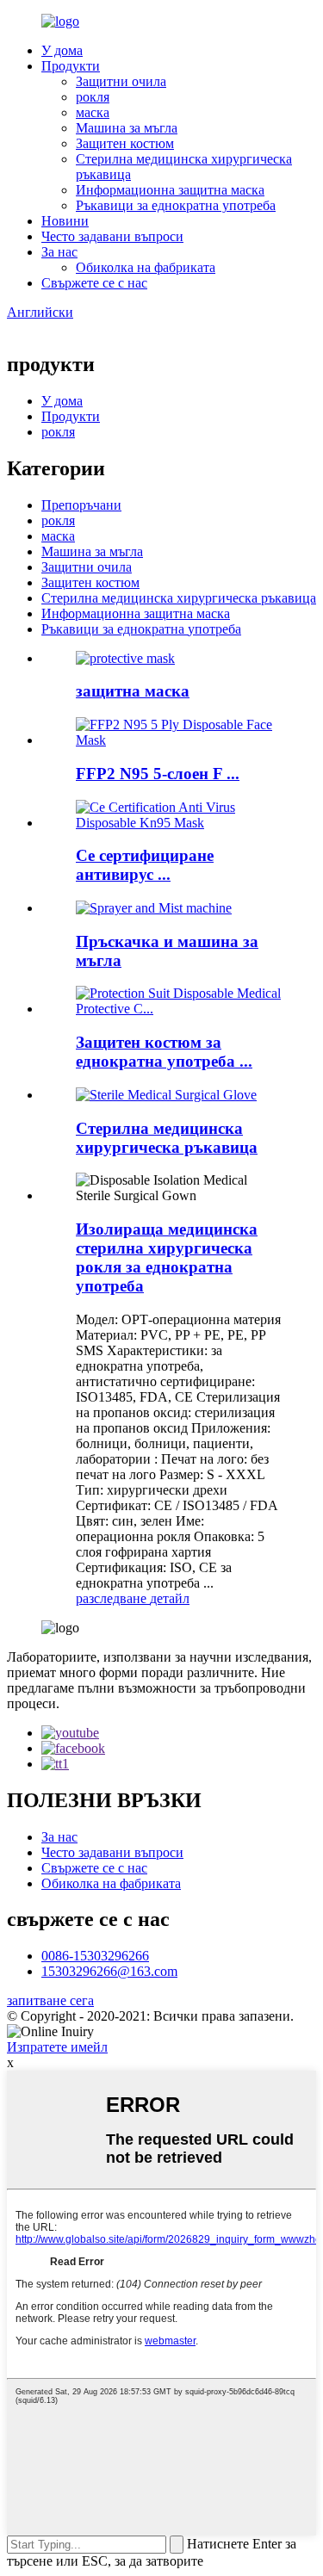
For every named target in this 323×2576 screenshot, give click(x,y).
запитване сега (50, 2000)
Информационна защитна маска (170, 190)
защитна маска (133, 691)
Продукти (71, 66)
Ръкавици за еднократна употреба (176, 205)
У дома (62, 50)
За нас (59, 252)
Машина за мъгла (127, 128)
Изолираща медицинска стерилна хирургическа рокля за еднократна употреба (167, 1257)
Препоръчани (81, 505)
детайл (170, 1598)
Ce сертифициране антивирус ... (145, 865)
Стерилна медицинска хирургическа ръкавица (179, 598)
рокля (93, 97)
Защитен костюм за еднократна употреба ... (164, 1052)
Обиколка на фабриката (146, 267)
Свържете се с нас (94, 283)
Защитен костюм (125, 143)
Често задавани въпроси (112, 236)
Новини (65, 221)
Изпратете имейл (57, 2047)
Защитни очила (121, 81)
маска (93, 112)
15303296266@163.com (109, 1971)
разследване (113, 1598)
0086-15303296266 (95, 1956)
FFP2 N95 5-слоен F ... (158, 774)
